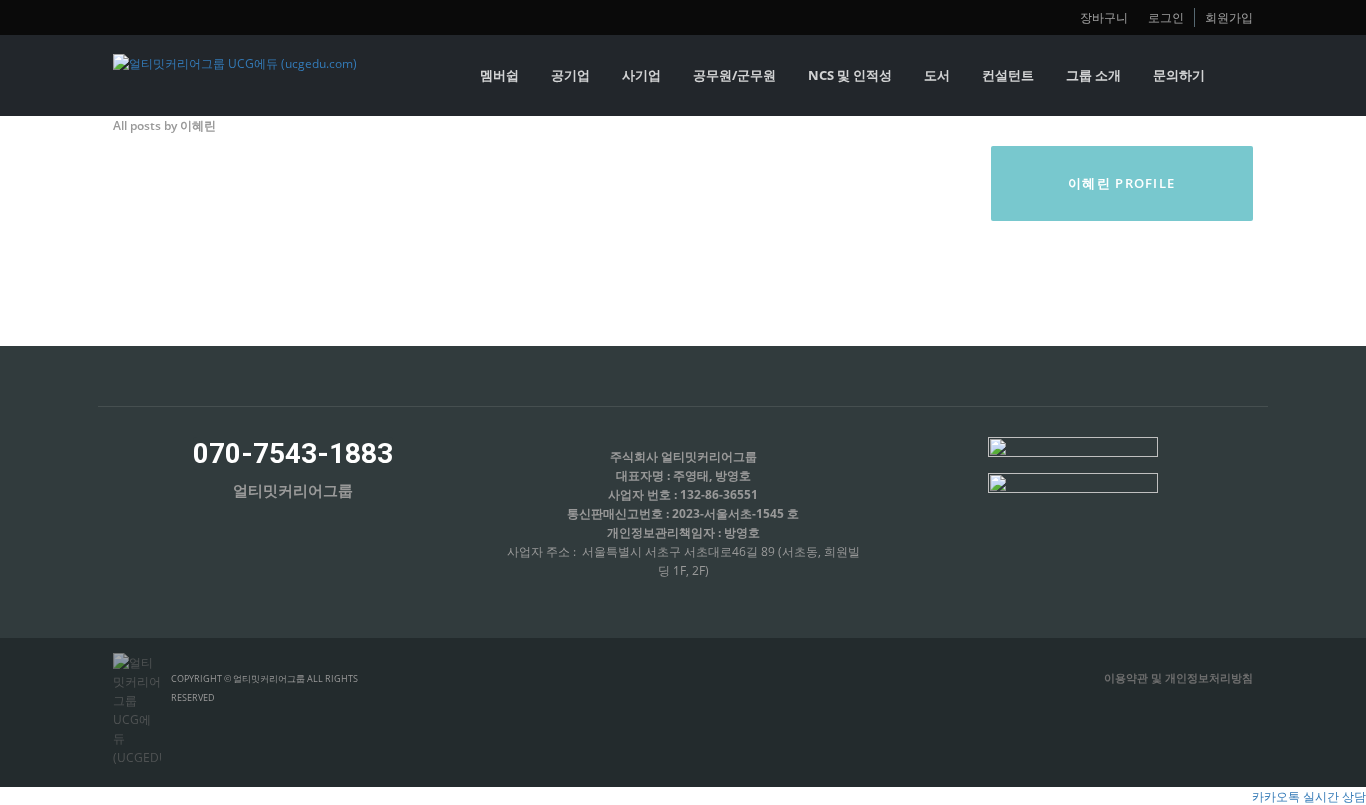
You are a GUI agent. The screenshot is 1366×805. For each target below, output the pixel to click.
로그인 (1166, 17)
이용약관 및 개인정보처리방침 (1178, 677)
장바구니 (1104, 17)
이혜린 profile (1121, 183)
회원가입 (1229, 17)
